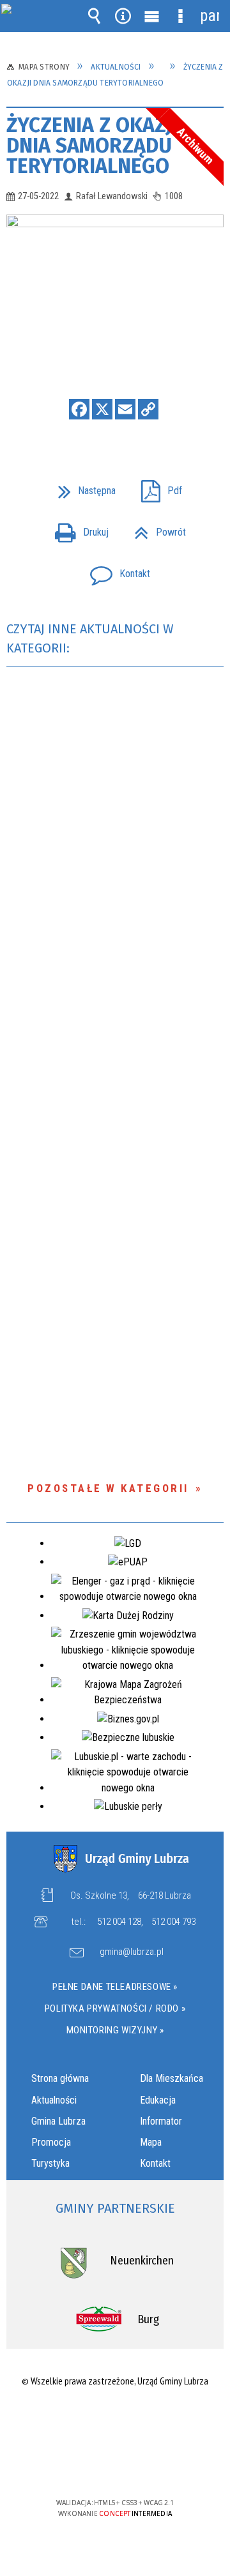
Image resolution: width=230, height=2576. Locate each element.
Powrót (155, 528)
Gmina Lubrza (58, 2121)
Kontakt (115, 570)
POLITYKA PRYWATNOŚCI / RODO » (115, 2008)
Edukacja (158, 2100)
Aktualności (54, 2100)
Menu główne (152, 16)
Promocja (51, 2142)
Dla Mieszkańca (172, 2078)
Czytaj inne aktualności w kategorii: (90, 638)
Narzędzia (123, 16)
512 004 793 (173, 1922)
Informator (161, 2121)
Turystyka (50, 2163)
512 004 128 (119, 1922)
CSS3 (114, 2466)
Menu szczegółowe (181, 16)
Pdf (157, 487)
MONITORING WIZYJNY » (115, 2030)
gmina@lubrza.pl (132, 1952)
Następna (82, 487)
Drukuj (77, 528)
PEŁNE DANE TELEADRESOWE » (115, 1987)
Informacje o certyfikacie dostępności (115, 2421)
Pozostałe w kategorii (108, 1488)
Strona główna (60, 2078)
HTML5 (95, 2466)
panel (210, 16)
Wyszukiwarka (95, 16)
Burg (148, 2319)
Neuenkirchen (142, 2261)
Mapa (151, 2142)
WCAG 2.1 (154, 2465)
